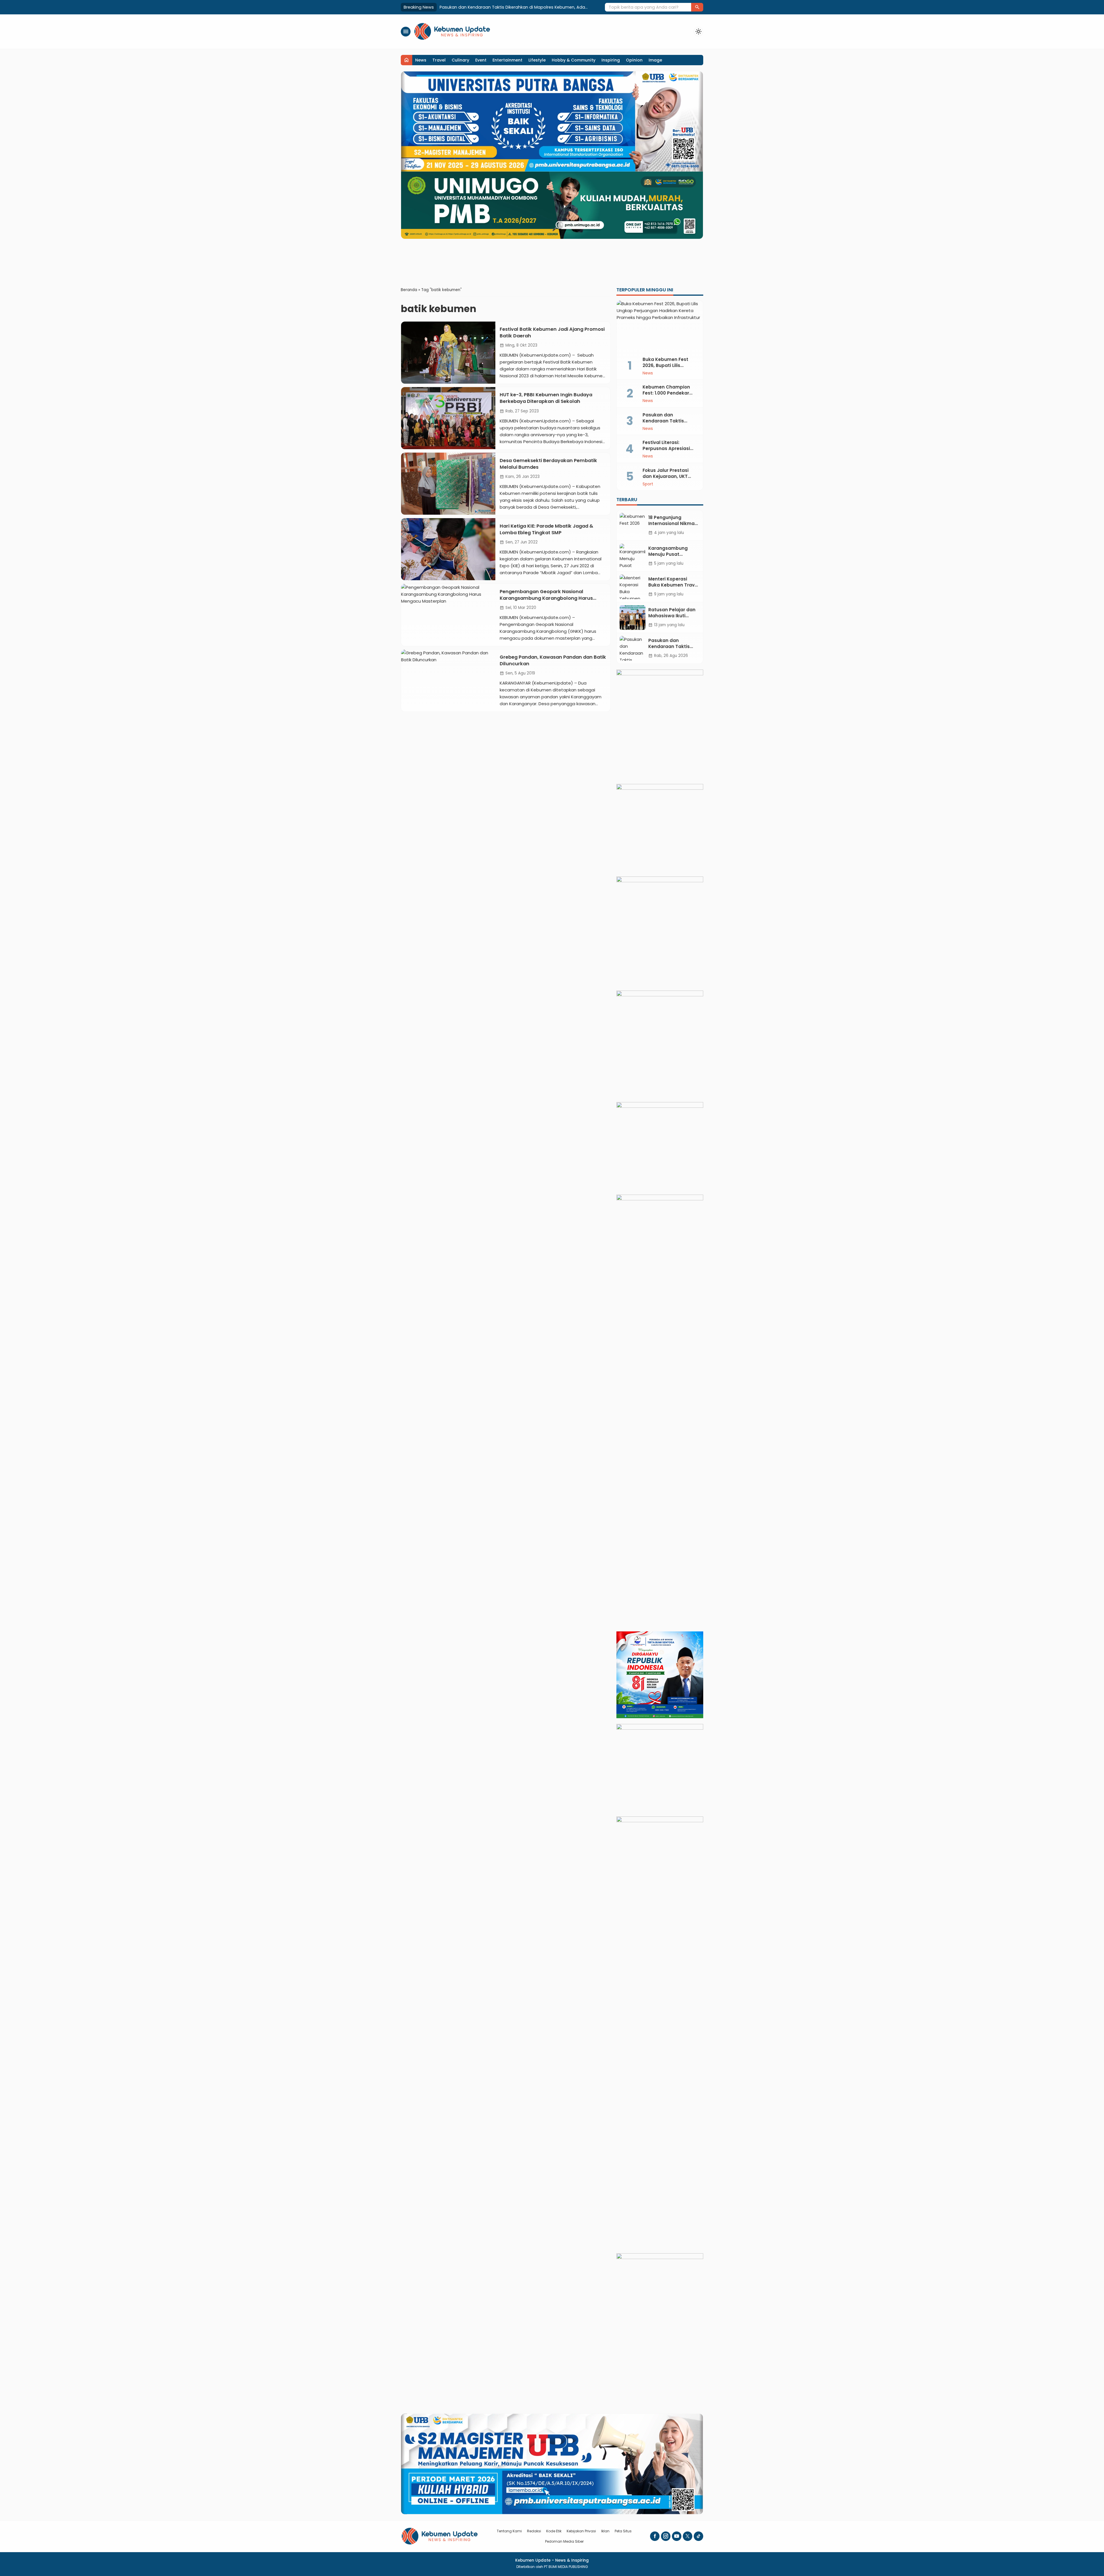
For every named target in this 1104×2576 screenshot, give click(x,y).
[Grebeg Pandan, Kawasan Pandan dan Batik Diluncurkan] (448, 680)
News (421, 60)
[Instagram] (666, 2536)
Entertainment (507, 60)
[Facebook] (655, 2536)
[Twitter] (688, 2536)
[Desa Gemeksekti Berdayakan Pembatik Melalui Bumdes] (448, 484)
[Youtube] (677, 2536)
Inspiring (611, 60)
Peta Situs (623, 2531)
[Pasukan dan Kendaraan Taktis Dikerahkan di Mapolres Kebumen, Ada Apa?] (632, 648)
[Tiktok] (698, 2536)
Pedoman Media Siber (564, 2541)
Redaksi (534, 2531)
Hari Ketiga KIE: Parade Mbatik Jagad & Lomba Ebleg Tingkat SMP (546, 529)
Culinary (460, 60)
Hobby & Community (574, 60)
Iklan (605, 2531)
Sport (648, 484)
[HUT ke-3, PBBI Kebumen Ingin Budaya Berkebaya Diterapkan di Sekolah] (448, 418)
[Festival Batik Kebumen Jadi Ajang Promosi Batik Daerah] (448, 353)
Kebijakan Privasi (581, 2531)
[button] (697, 7)
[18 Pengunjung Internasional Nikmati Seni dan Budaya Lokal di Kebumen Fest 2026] (632, 525)
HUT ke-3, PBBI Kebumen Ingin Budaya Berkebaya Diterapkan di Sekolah (546, 398)
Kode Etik (554, 2531)
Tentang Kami (509, 2531)
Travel (439, 60)
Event (481, 60)
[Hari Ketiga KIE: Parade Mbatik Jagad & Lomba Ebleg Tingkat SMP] (448, 549)
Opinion (634, 60)
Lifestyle (537, 60)
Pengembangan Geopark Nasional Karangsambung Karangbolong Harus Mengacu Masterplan (546, 598)
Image (655, 60)
